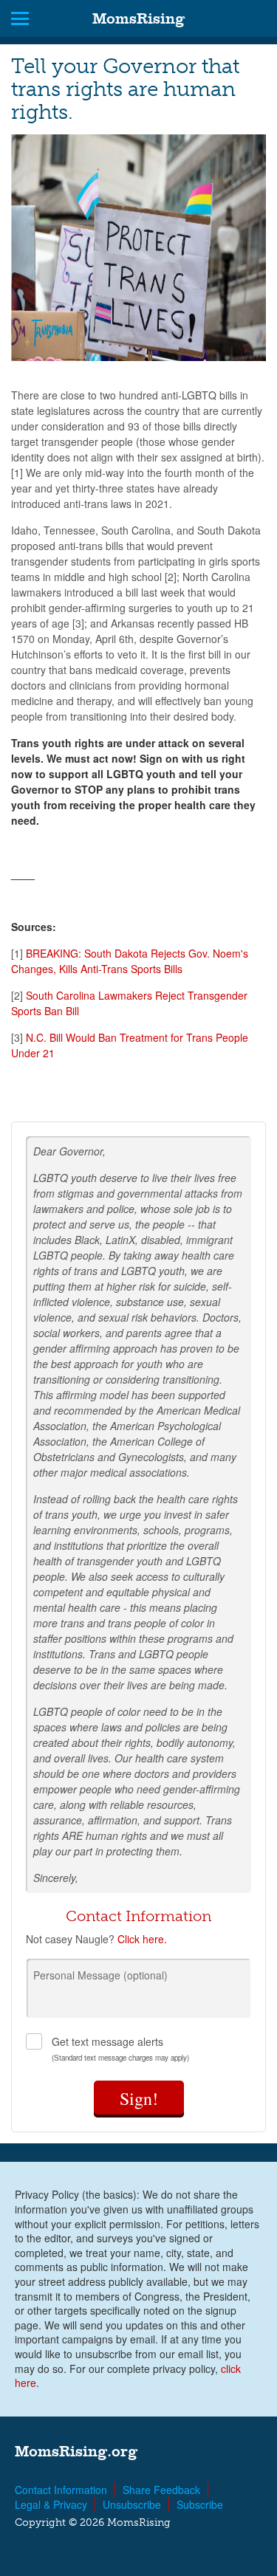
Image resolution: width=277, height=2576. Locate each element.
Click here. (142, 1939)
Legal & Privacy (51, 2504)
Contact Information (61, 2490)
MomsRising (138, 18)
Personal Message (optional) (100, 1975)
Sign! (139, 2098)
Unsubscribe (132, 2504)
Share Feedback (161, 2490)
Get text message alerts (120, 2048)
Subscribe (200, 2504)
